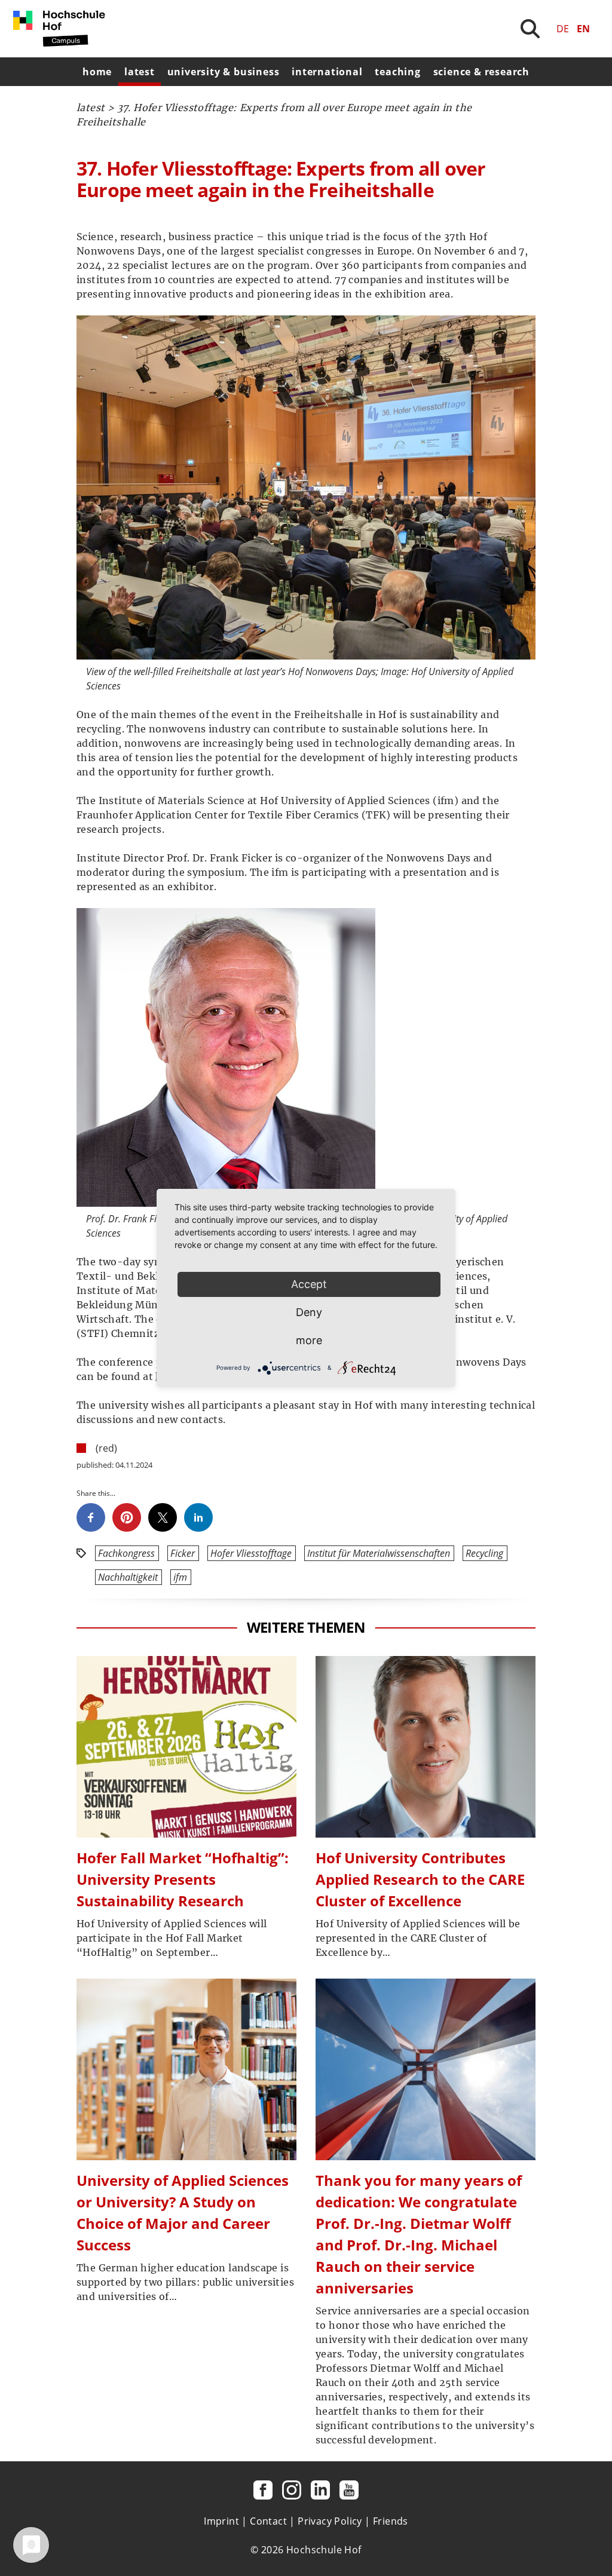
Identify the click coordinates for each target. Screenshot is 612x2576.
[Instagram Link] (292, 2490)
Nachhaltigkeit (128, 1577)
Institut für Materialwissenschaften (379, 1553)
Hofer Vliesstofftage (251, 1553)
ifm (180, 1577)
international (327, 72)
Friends (391, 2521)
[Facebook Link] (263, 2490)
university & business (224, 72)
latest (140, 72)
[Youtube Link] (349, 2490)
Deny (309, 1312)
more (309, 1340)
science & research (481, 72)
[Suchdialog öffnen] (530, 29)
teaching (397, 72)
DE (563, 29)
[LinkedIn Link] (320, 2490)
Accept (309, 1284)
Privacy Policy (330, 2521)
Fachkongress (126, 1553)
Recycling (484, 1553)
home (97, 72)
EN (583, 29)
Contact (268, 2521)
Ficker (183, 1553)
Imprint (221, 2521)
